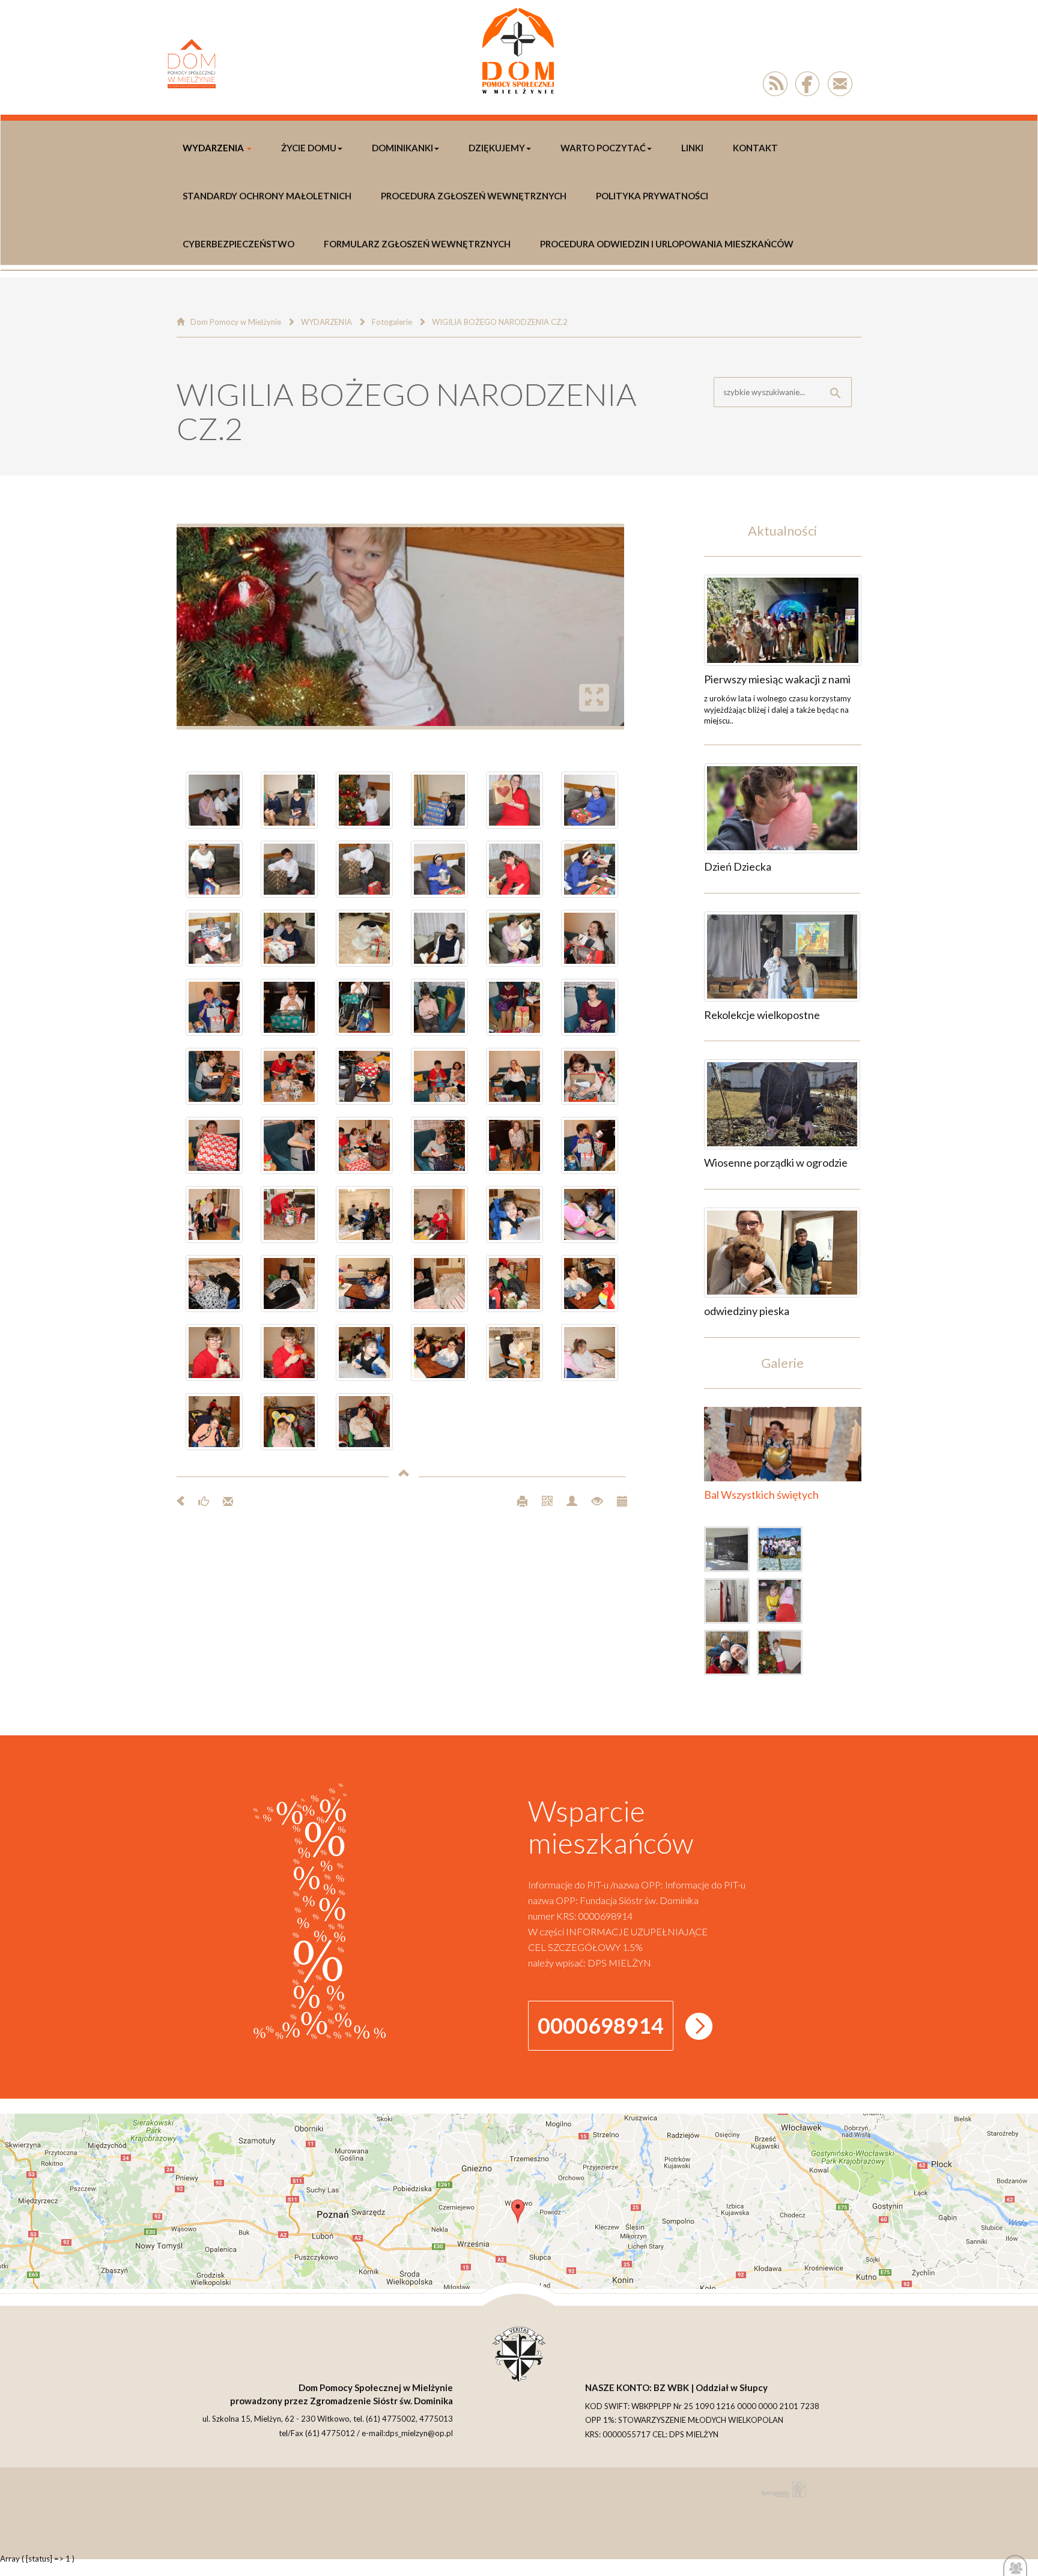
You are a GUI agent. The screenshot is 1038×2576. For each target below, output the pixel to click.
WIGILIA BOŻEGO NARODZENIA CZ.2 (500, 322)
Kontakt (755, 148)
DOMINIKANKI (402, 148)
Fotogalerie (392, 322)
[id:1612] (782, 808)
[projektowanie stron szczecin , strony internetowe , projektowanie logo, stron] (782, 2489)
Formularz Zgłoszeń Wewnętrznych (417, 244)
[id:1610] (782, 1104)
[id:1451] (783, 1655)
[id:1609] (782, 1253)
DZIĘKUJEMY (497, 148)
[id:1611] (782, 957)
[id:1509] (783, 1603)
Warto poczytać (603, 148)
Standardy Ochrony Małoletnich (267, 196)
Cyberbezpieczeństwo (238, 244)
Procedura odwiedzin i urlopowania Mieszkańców (667, 244)
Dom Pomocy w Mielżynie (236, 322)
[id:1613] (783, 620)
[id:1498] (731, 1655)
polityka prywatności (652, 196)
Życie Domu (309, 148)
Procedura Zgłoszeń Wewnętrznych (474, 196)
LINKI (692, 148)
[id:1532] (731, 1552)
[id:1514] (731, 1603)
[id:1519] (783, 1552)
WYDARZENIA (213, 148)
